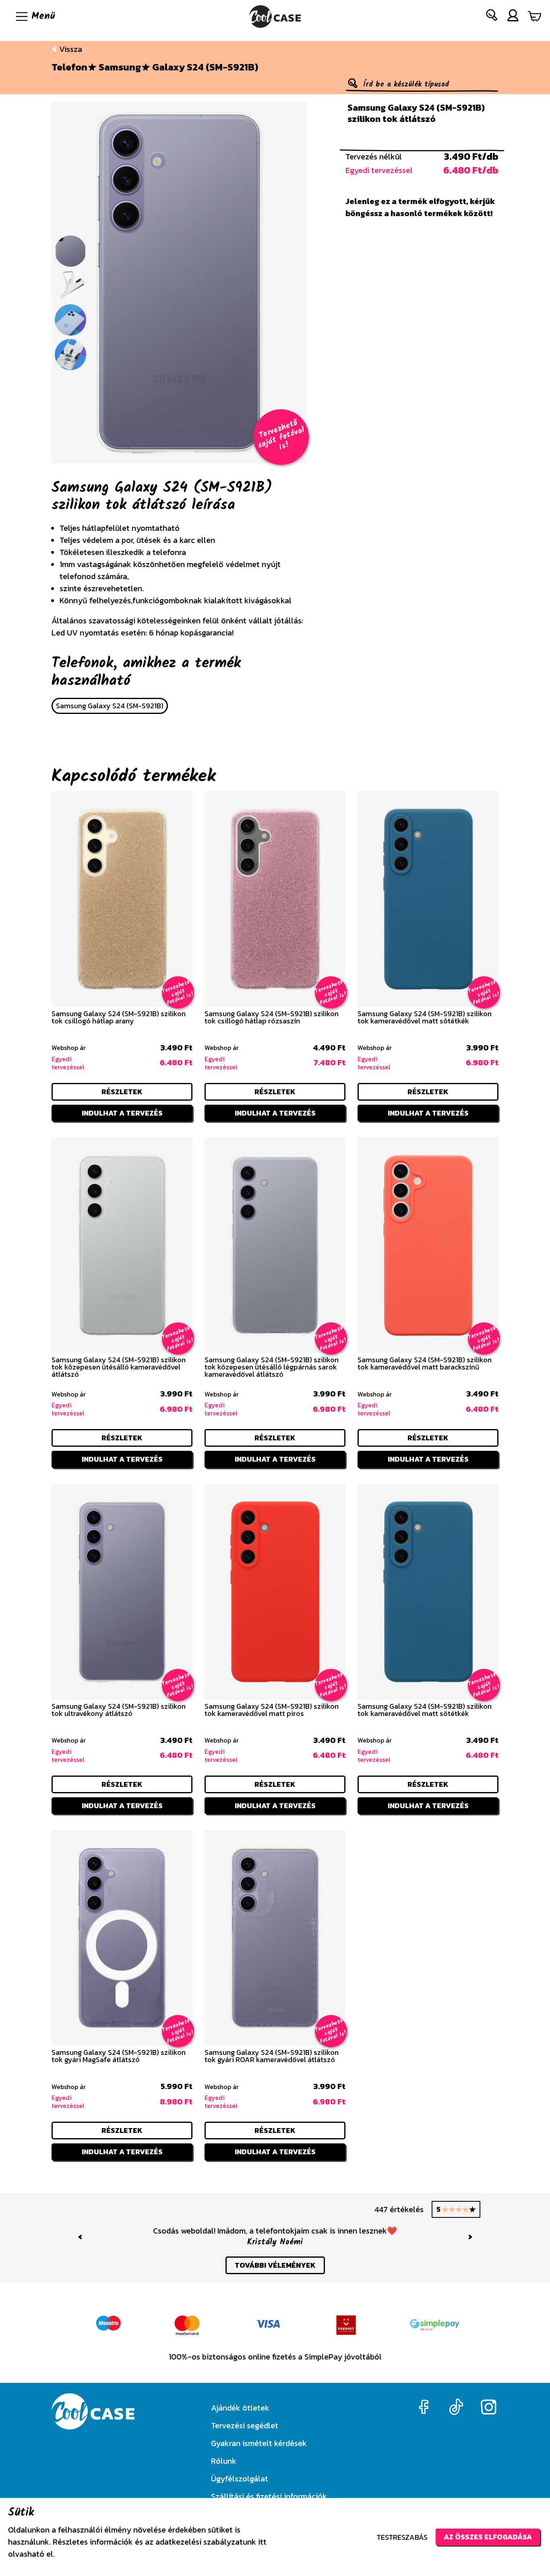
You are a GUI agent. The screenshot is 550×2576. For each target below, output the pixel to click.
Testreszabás (402, 2537)
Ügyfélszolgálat (240, 2479)
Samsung (120, 67)
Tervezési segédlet (245, 2425)
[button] (492, 17)
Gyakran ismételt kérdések (259, 2443)
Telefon (69, 67)
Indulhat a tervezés (122, 1113)
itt (262, 2542)
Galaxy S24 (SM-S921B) (205, 67)
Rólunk (224, 2461)
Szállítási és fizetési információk (269, 2496)
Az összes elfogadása (488, 2537)
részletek (122, 1092)
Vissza (70, 49)
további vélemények (275, 2265)
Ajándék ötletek (240, 2408)
